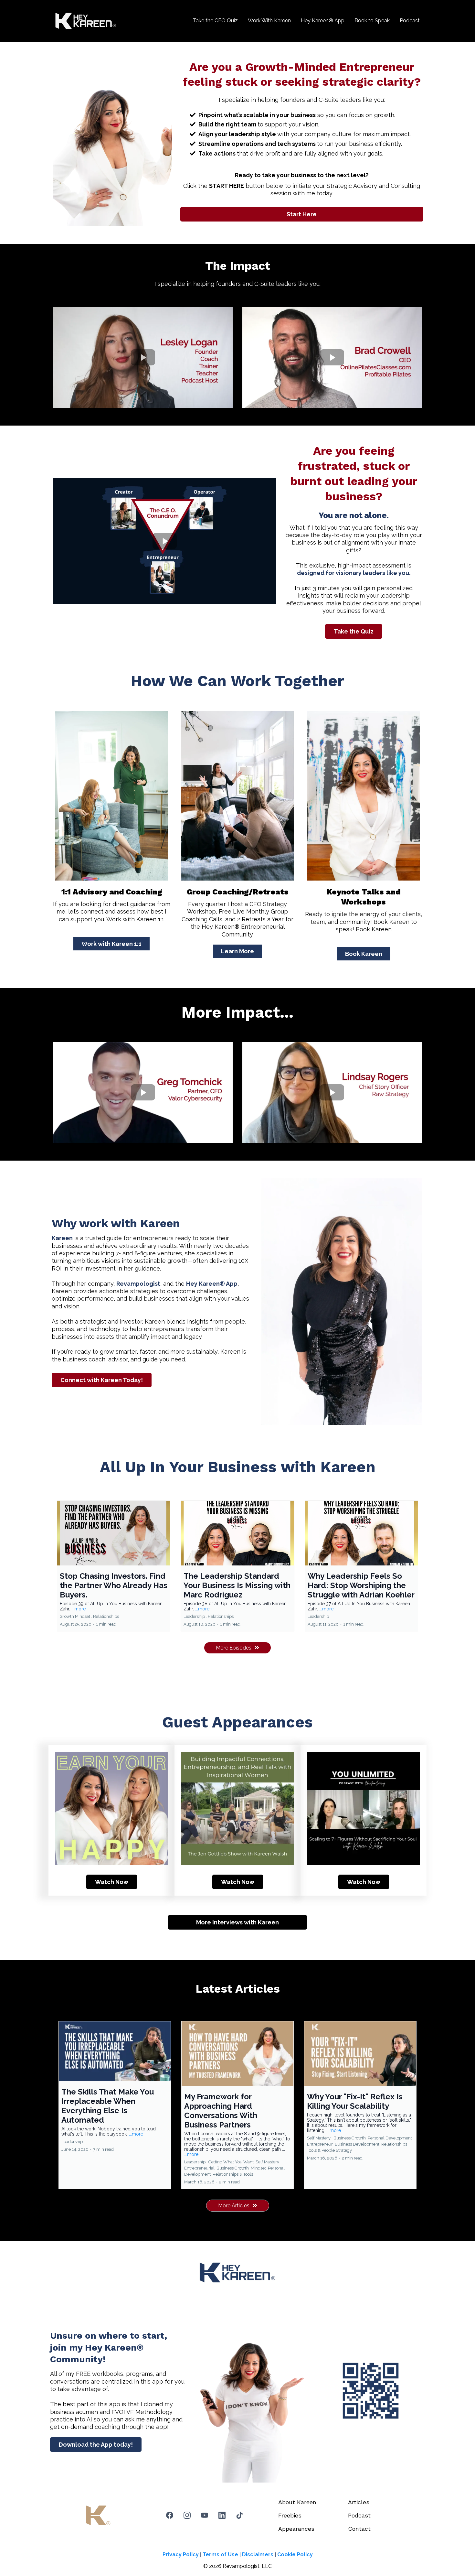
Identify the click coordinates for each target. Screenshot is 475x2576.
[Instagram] (187, 2515)
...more (79, 1609)
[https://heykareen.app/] (371, 2391)
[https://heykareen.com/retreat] (238, 796)
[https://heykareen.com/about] (364, 796)
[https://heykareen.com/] (86, 21)
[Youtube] (205, 2515)
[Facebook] (170, 2515)
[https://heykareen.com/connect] (111, 796)
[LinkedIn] (222, 2515)
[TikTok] (239, 2515)
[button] (114, 1566)
